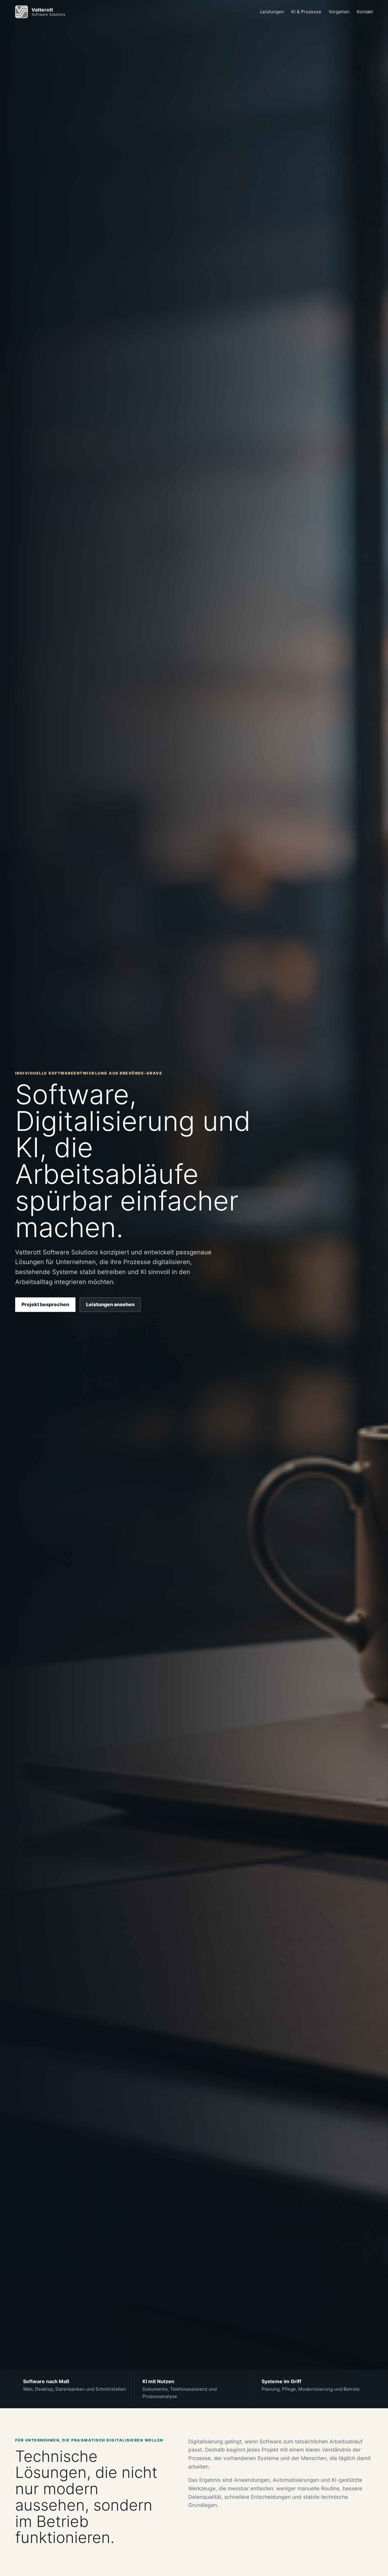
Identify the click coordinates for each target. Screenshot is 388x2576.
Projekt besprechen (45, 1304)
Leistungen (272, 12)
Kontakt (365, 12)
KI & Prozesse (306, 12)
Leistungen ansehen (110, 1304)
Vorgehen (339, 12)
